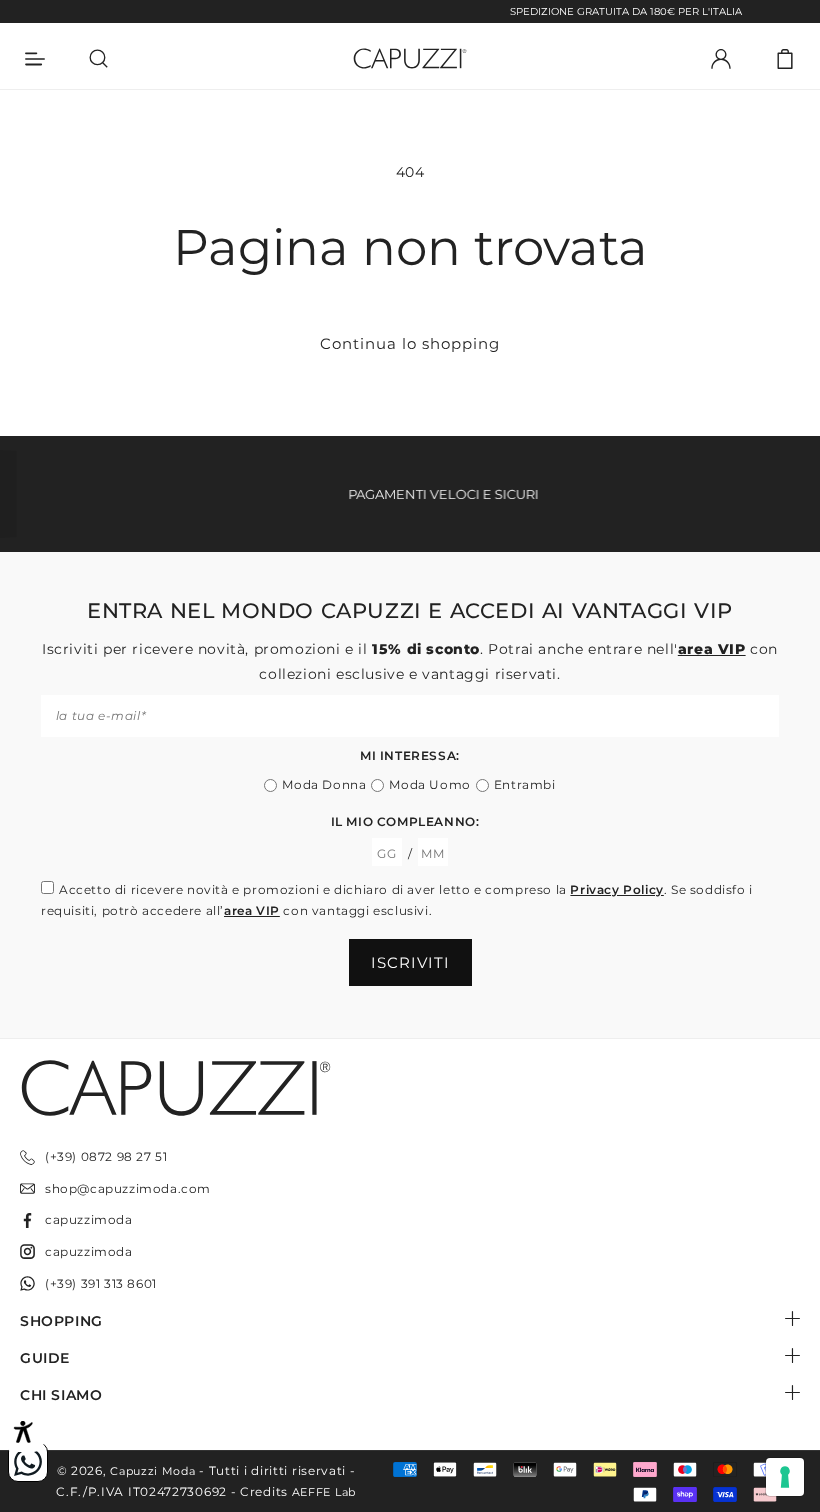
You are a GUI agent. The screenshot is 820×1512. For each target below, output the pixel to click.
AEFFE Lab (324, 1492)
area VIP (712, 649)
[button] (785, 59)
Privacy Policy (616, 889)
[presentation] (785, 1477)
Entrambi (525, 784)
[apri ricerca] (99, 59)
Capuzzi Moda (152, 1471)
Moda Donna (324, 784)
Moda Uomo (429, 784)
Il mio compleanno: (405, 821)
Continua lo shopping (410, 343)
